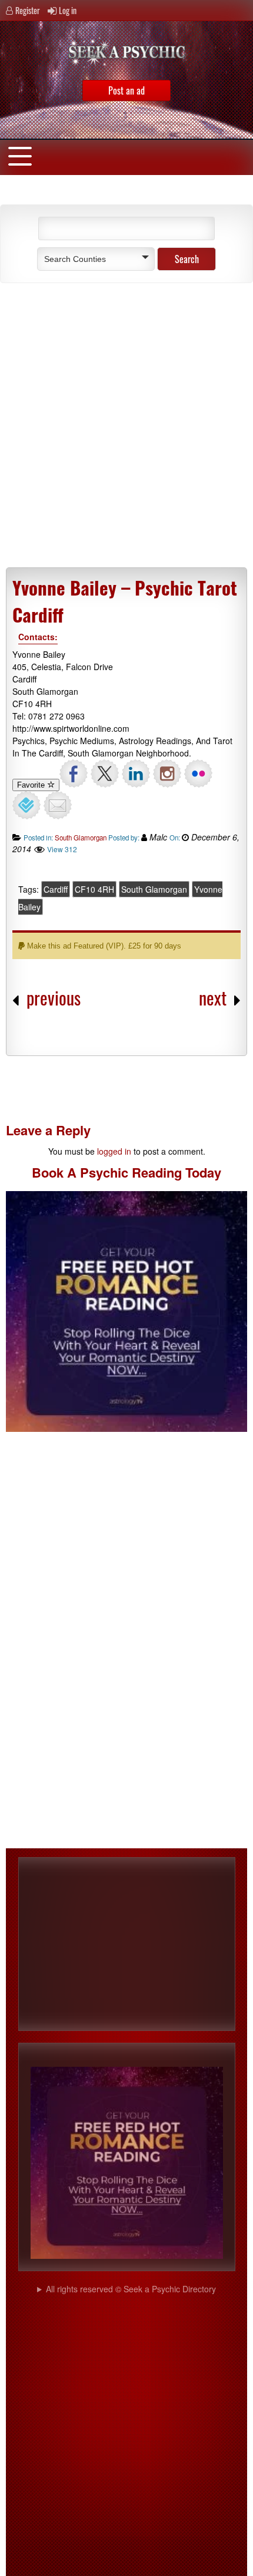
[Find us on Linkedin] (136, 774)
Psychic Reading (131, 1172)
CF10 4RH (94, 889)
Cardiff (56, 889)
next (213, 998)
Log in (68, 10)
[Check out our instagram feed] (167, 774)
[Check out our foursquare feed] (26, 805)
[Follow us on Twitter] (105, 774)
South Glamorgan (81, 838)
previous (54, 998)
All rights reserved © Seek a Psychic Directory (131, 2289)
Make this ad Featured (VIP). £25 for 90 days (103, 946)
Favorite (32, 785)
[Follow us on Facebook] (74, 774)
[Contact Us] (58, 805)
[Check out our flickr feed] (198, 774)
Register (28, 10)
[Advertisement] (126, 427)
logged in (114, 1151)
